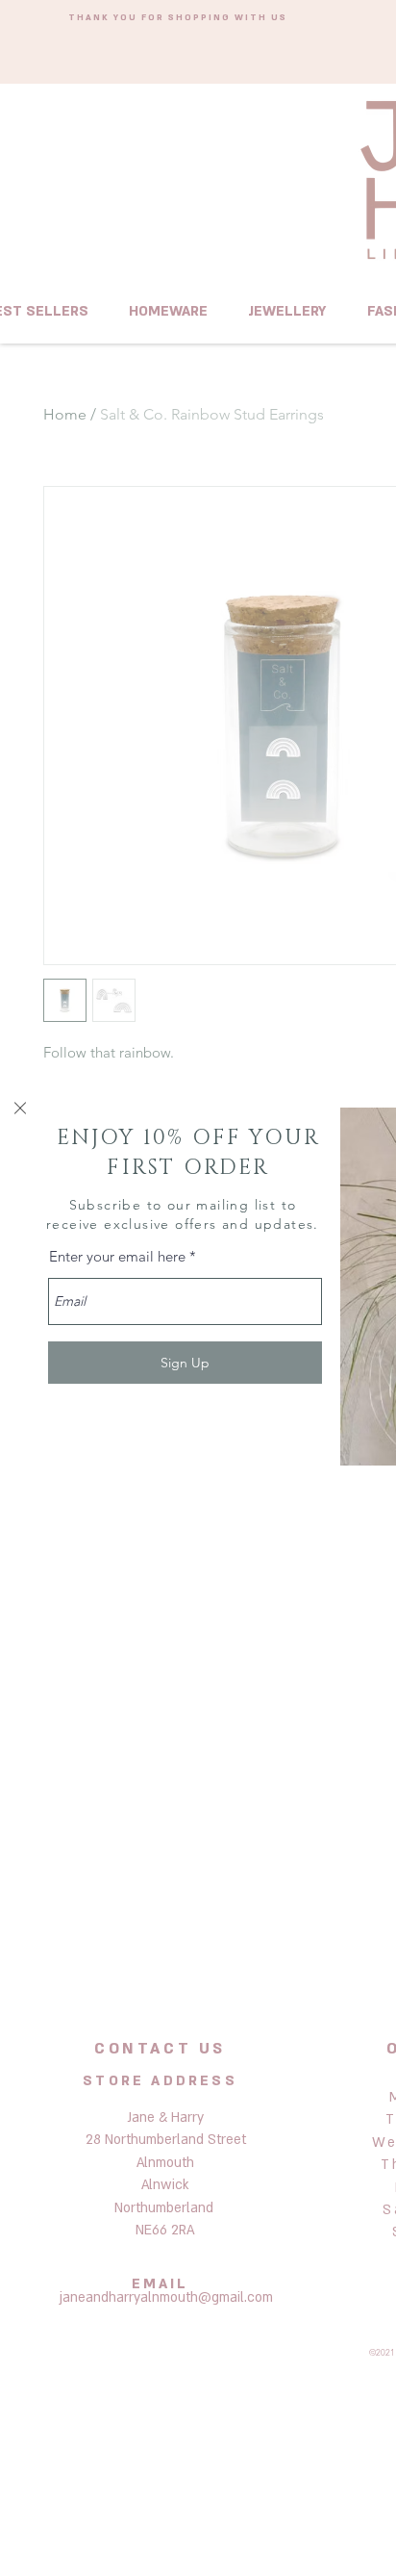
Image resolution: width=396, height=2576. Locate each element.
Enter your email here (117, 1256)
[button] (20, 1108)
